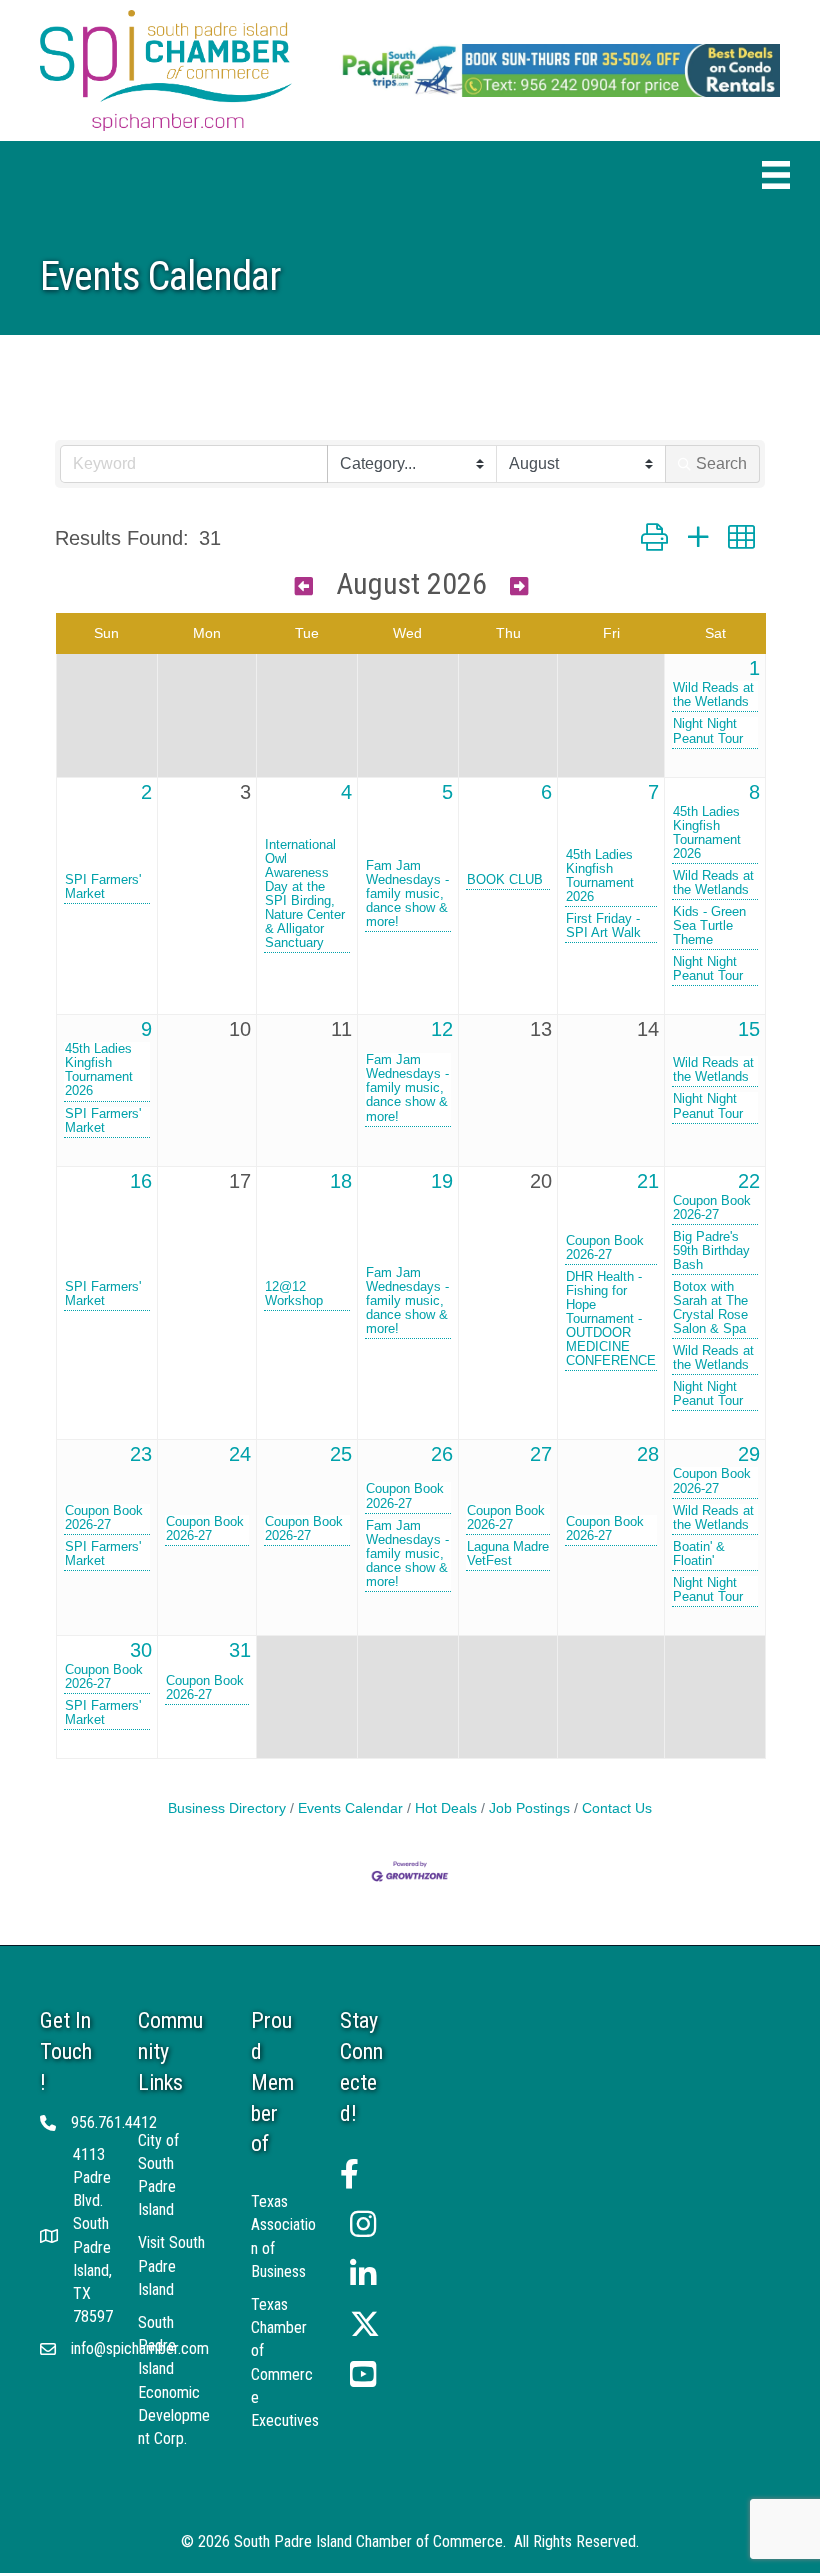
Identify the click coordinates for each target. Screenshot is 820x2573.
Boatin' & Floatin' (699, 1554)
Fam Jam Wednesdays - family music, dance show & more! (407, 894)
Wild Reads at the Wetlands (713, 695)
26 (442, 1454)
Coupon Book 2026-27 (605, 1248)
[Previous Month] (304, 587)
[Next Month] (519, 587)
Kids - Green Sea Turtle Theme (709, 926)
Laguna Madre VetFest (508, 1554)
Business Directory (227, 1808)
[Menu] (776, 175)
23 (141, 1454)
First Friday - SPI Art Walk (603, 926)
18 (341, 1181)
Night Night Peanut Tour (708, 731)
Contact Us (617, 1808)
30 (141, 1650)
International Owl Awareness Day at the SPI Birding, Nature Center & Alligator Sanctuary (305, 894)
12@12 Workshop (294, 1294)
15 (749, 1029)
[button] (654, 537)
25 (341, 1454)
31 (240, 1650)
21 (648, 1181)
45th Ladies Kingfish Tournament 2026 (600, 876)
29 (749, 1454)
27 (541, 1454)
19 (442, 1181)
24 (240, 1454)
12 (442, 1029)
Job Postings (529, 1808)
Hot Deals (446, 1808)
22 (749, 1181)
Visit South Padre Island (171, 2265)
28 (648, 1454)
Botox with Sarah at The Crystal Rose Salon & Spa (710, 1308)
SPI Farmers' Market (103, 887)
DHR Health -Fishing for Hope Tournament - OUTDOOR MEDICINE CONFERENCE (611, 1319)
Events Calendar (350, 1808)
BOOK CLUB (505, 880)
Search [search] (721, 463)
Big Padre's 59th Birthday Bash (711, 1251)
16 (141, 1181)
